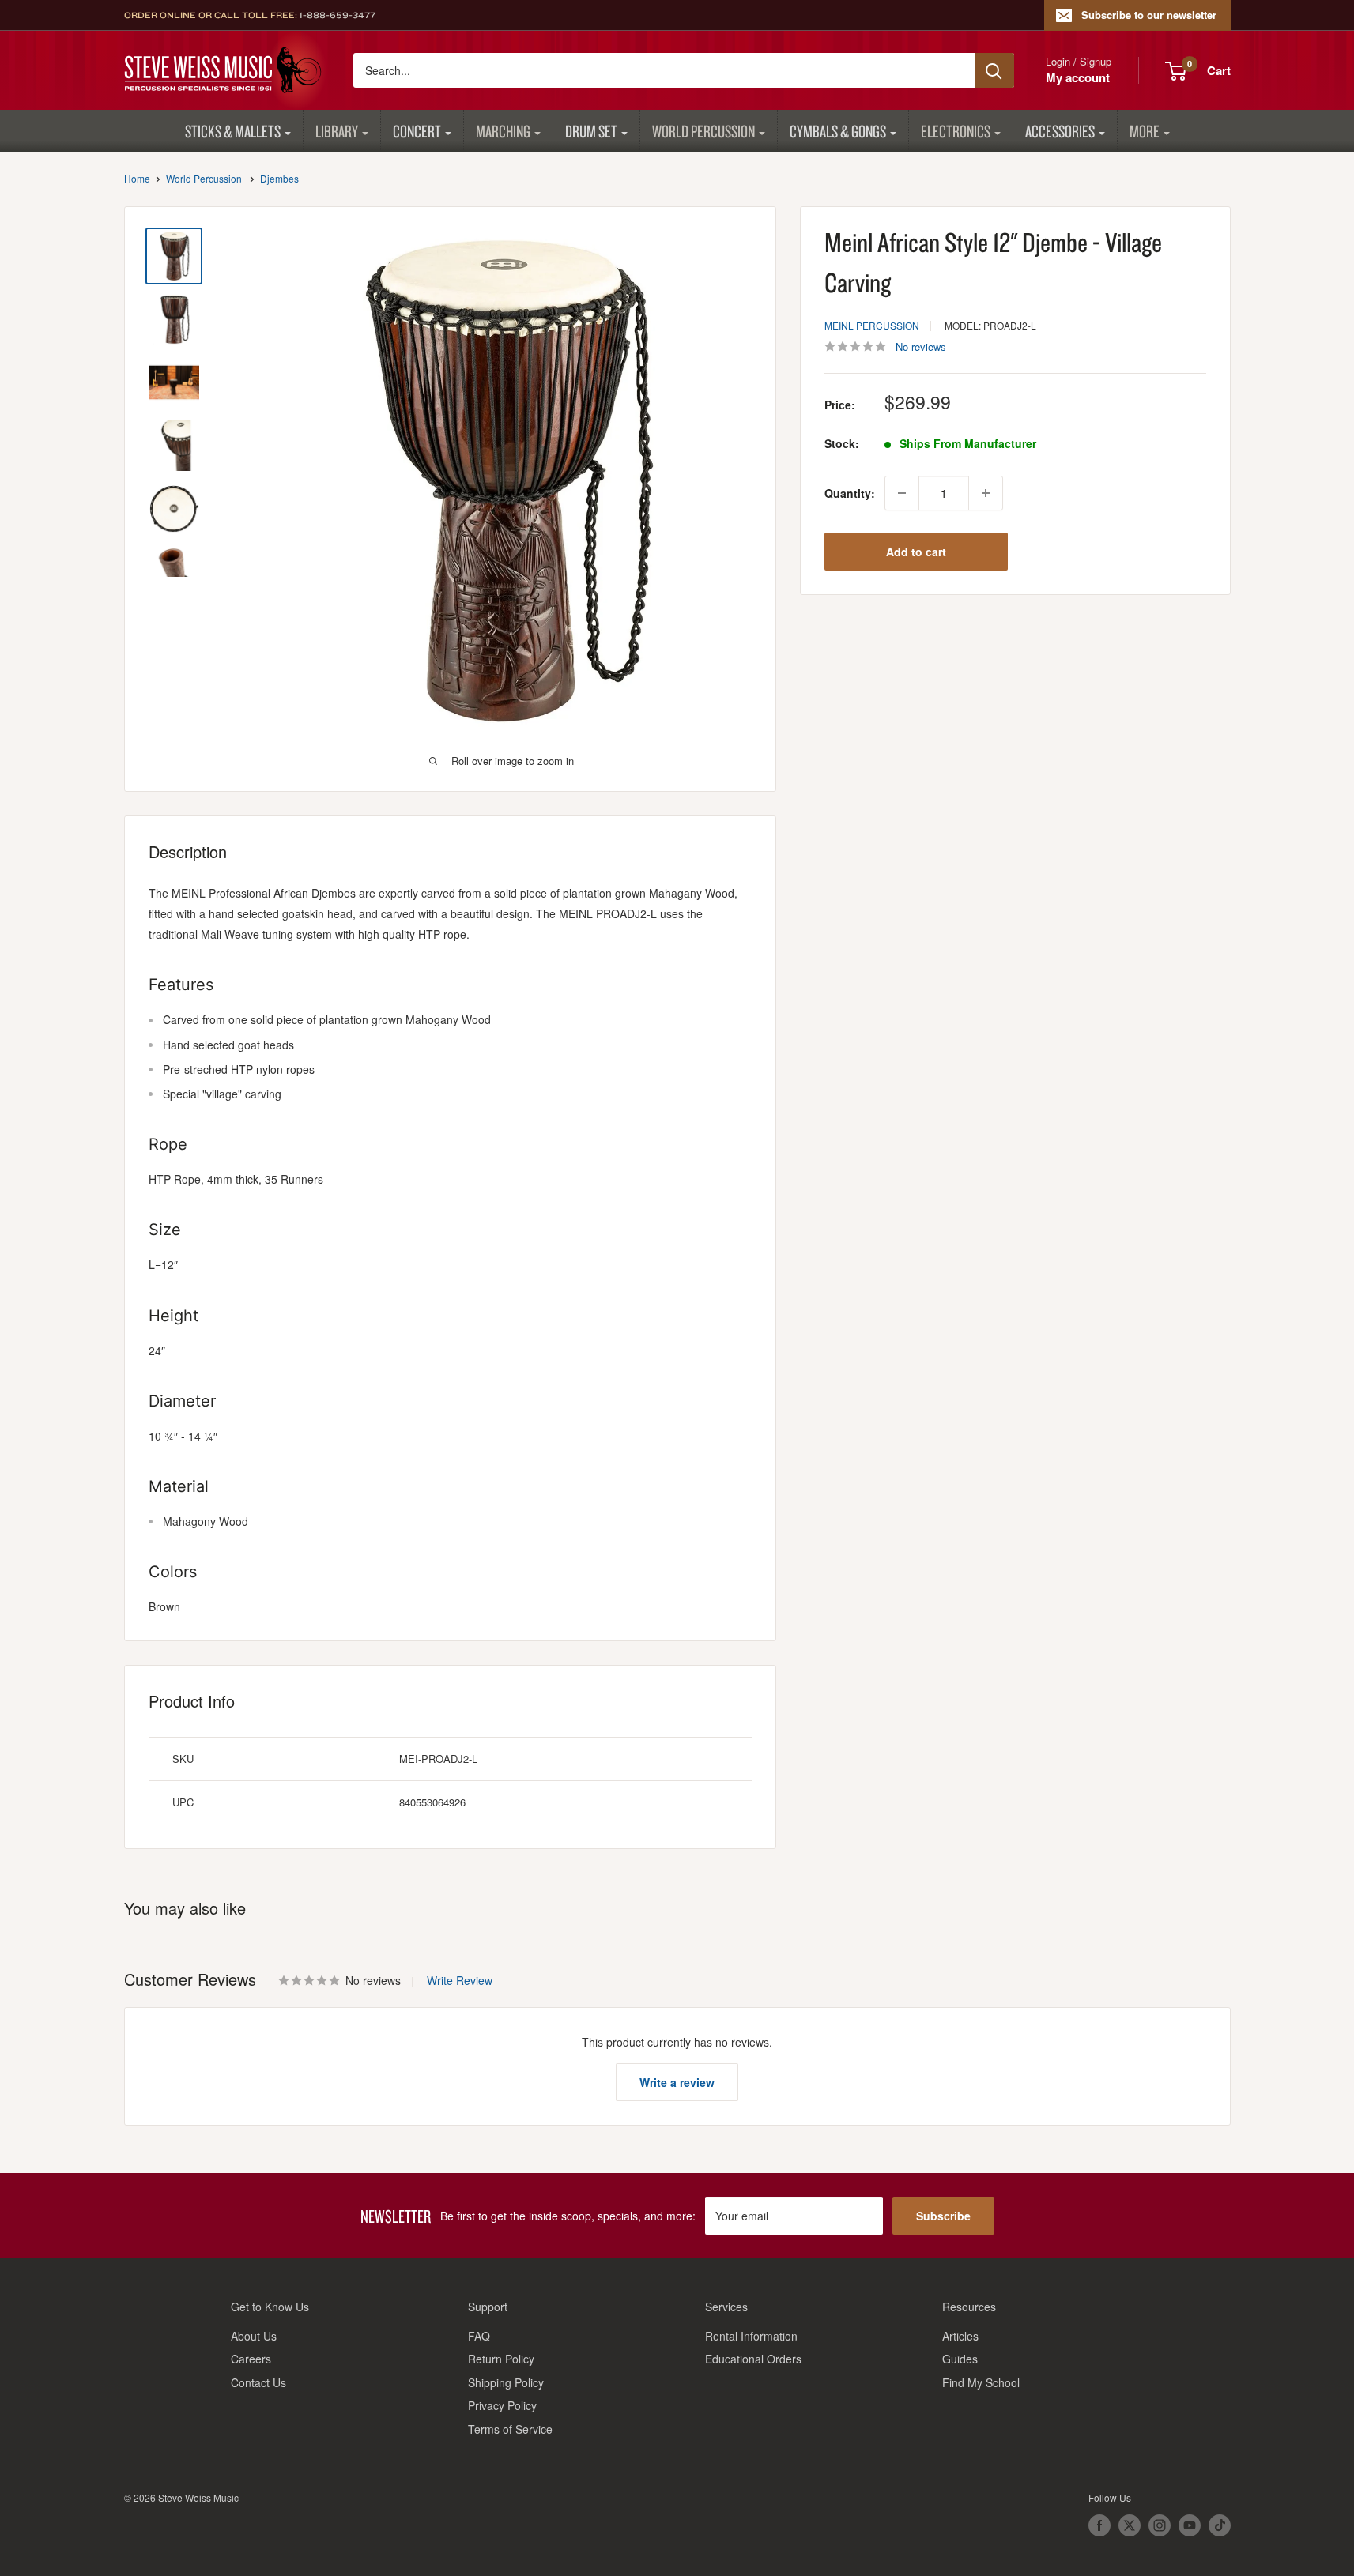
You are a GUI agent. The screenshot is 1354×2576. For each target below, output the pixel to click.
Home (137, 178)
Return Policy (501, 2359)
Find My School (981, 2382)
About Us (254, 2336)
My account (1078, 77)
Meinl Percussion (872, 325)
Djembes (279, 178)
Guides (960, 2359)
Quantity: (850, 493)
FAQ (479, 2336)
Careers (251, 2359)
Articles (960, 2336)
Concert (417, 131)
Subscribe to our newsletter (1149, 15)
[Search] (994, 70)
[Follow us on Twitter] (1130, 2525)
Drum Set (591, 131)
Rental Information (751, 2336)
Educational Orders (753, 2359)
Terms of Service (510, 2429)
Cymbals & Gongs (838, 131)
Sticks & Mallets (233, 131)
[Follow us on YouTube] (1190, 2525)
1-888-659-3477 (338, 15)
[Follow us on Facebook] (1099, 2525)
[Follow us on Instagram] (1160, 2525)
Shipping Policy (506, 2382)
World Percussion (703, 131)
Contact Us (258, 2382)
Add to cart (916, 552)
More (1145, 131)
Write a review (677, 2082)
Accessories (1060, 131)
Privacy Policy (502, 2405)
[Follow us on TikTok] (1220, 2525)
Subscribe (943, 2216)
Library (337, 131)
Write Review (460, 1980)
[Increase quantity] (986, 493)
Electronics (956, 131)
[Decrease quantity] (902, 493)
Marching (503, 131)
